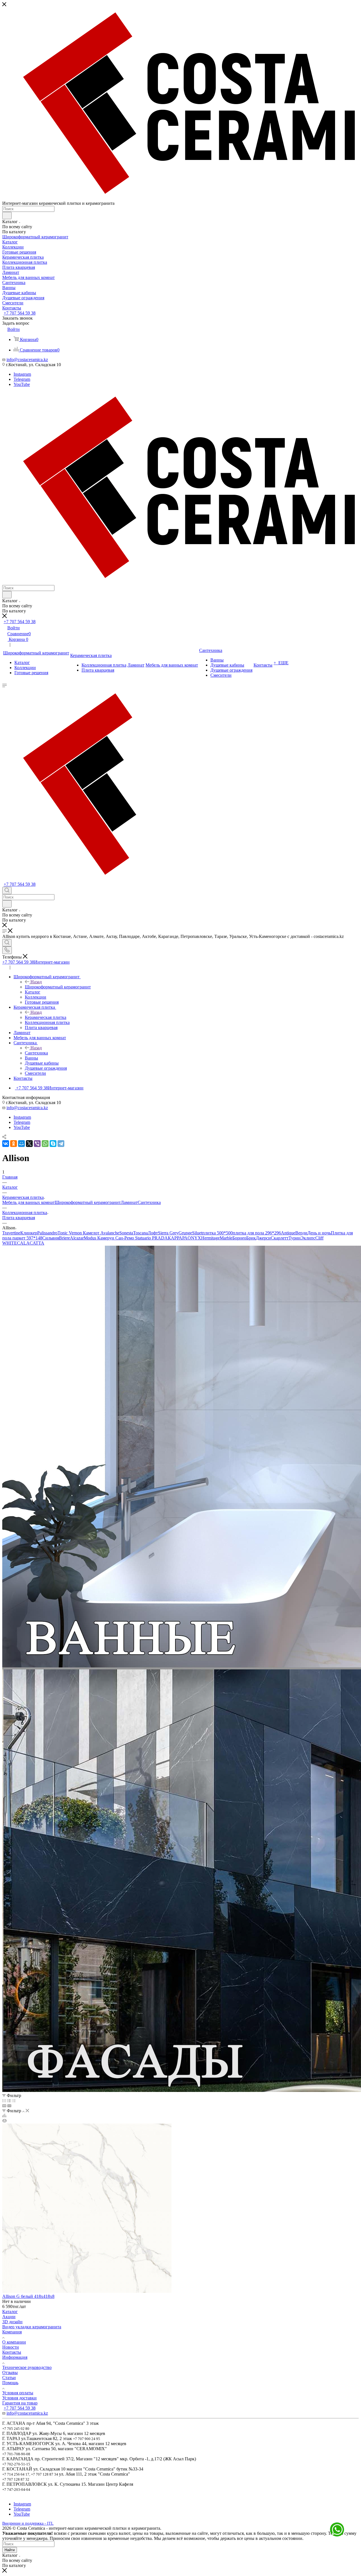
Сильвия (51, 1238)
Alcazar (77, 1238)
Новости (11, 2347)
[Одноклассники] (14, 1144)
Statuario (144, 1238)
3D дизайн (12, 2322)
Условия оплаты (18, 2393)
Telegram (22, 379)
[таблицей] (14, 2101)
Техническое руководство (27, 2367)
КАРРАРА (178, 1238)
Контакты (12, 2352)
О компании (14, 2342)
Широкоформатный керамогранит (58, 987)
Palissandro (47, 1233)
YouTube (22, 384)
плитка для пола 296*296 (257, 1233)
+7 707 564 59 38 (20, 313)
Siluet (197, 1233)
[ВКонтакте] (6, 1144)
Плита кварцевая (19, 1218)
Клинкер (29, 1233)
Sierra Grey (168, 1233)
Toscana (140, 1233)
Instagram (22, 374)
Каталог (10, 2312)
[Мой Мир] (21, 1144)
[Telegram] (61, 1144)
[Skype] (53, 1144)
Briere (64, 1238)
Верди (301, 1233)
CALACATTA (31, 1243)
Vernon (75, 1233)
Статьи (9, 2378)
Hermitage (210, 1238)
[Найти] (7, 216)
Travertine (11, 1233)
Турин (295, 1238)
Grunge (185, 1233)
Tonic (63, 1233)
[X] (29, 1144)
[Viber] (37, 1144)
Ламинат (129, 1202)
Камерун (106, 1238)
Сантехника (36, 1053)
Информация (15, 2357)
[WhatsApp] (45, 1144)
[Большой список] (9, 2106)
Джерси (263, 1238)
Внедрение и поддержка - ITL (28, 2523)
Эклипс (308, 1238)
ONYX (194, 1238)
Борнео (239, 1238)
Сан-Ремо (125, 1238)
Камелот (92, 1233)
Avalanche (110, 1233)
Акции (9, 2317)
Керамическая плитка (46, 1017)
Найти (10, 2550)
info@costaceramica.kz (27, 360)
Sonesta (126, 1233)
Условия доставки (19, 2398)
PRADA (160, 1238)
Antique (288, 1233)
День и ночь (319, 1233)
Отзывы (10, 2372)
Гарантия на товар (20, 2403)
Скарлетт (280, 1238)
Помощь (10, 2383)
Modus (91, 1238)
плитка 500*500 (217, 1233)
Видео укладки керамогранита (32, 2327)
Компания (12, 2332)
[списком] (9, 2101)
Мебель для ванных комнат (28, 1202)
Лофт (153, 1233)
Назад (36, 982)
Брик (251, 1238)
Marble (226, 1238)
